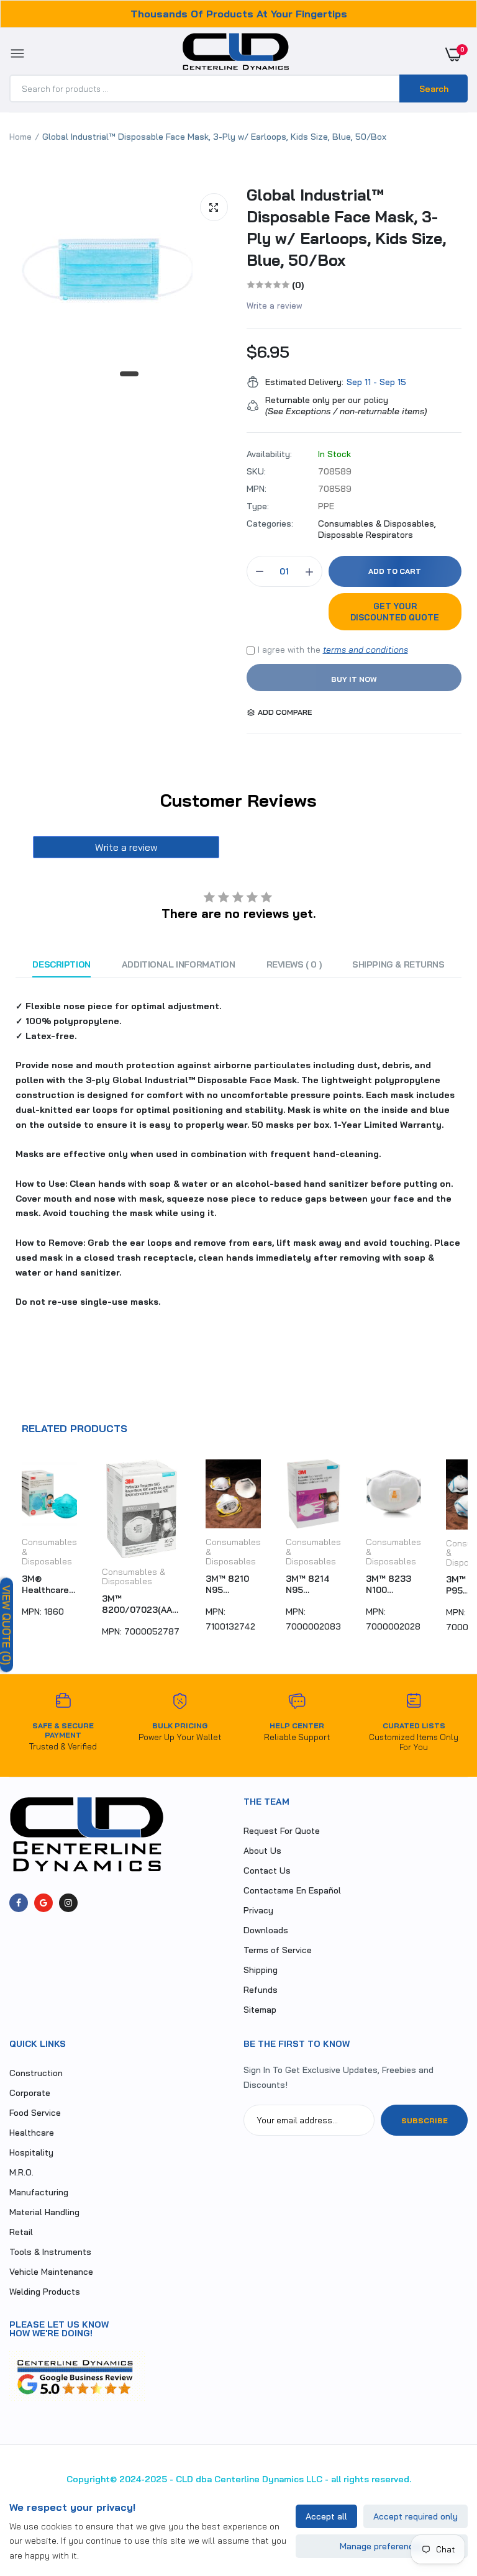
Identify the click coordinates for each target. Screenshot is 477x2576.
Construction (36, 2073)
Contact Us (267, 1871)
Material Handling (44, 2212)
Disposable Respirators (366, 535)
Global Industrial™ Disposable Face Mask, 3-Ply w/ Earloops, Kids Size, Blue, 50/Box (346, 227)
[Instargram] (68, 1903)
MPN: (257, 489)
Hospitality (31, 2152)
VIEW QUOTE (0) (7, 1625)
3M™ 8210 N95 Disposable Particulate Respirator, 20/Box (230, 1584)
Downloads (266, 1930)
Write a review (275, 306)
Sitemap (260, 2010)
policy (376, 400)
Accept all (326, 2516)
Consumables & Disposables (134, 1577)
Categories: (270, 524)
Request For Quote (282, 1831)
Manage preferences (382, 2546)
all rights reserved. (371, 2479)
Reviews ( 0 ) (294, 964)
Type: (258, 506)
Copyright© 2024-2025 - (120, 2479)
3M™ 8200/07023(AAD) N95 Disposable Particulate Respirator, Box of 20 (141, 1604)
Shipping (261, 1970)
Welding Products (45, 2292)
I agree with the (333, 650)
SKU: (256, 471)
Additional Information (179, 964)
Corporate (30, 2093)
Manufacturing (39, 2192)
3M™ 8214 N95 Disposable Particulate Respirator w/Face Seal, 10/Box (313, 1584)
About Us (262, 1851)
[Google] (43, 1903)
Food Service (35, 2113)
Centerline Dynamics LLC (268, 2479)
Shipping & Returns (398, 964)
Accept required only (416, 2516)
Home (20, 137)
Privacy (258, 1910)
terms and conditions (366, 650)
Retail (21, 2232)
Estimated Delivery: (304, 382)
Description (61, 964)
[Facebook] (19, 1903)
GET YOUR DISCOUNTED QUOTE (395, 612)
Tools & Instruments (50, 2252)
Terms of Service (278, 1950)
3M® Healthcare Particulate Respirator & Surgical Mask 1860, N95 (49, 1584)
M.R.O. (21, 2172)
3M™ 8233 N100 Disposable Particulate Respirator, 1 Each (392, 1584)
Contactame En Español (292, 1890)
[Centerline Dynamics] (236, 54)
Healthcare (32, 2133)
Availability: (269, 454)
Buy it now (354, 679)
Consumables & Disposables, (377, 524)
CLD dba (194, 2479)
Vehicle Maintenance (51, 2272)
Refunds (261, 1990)
